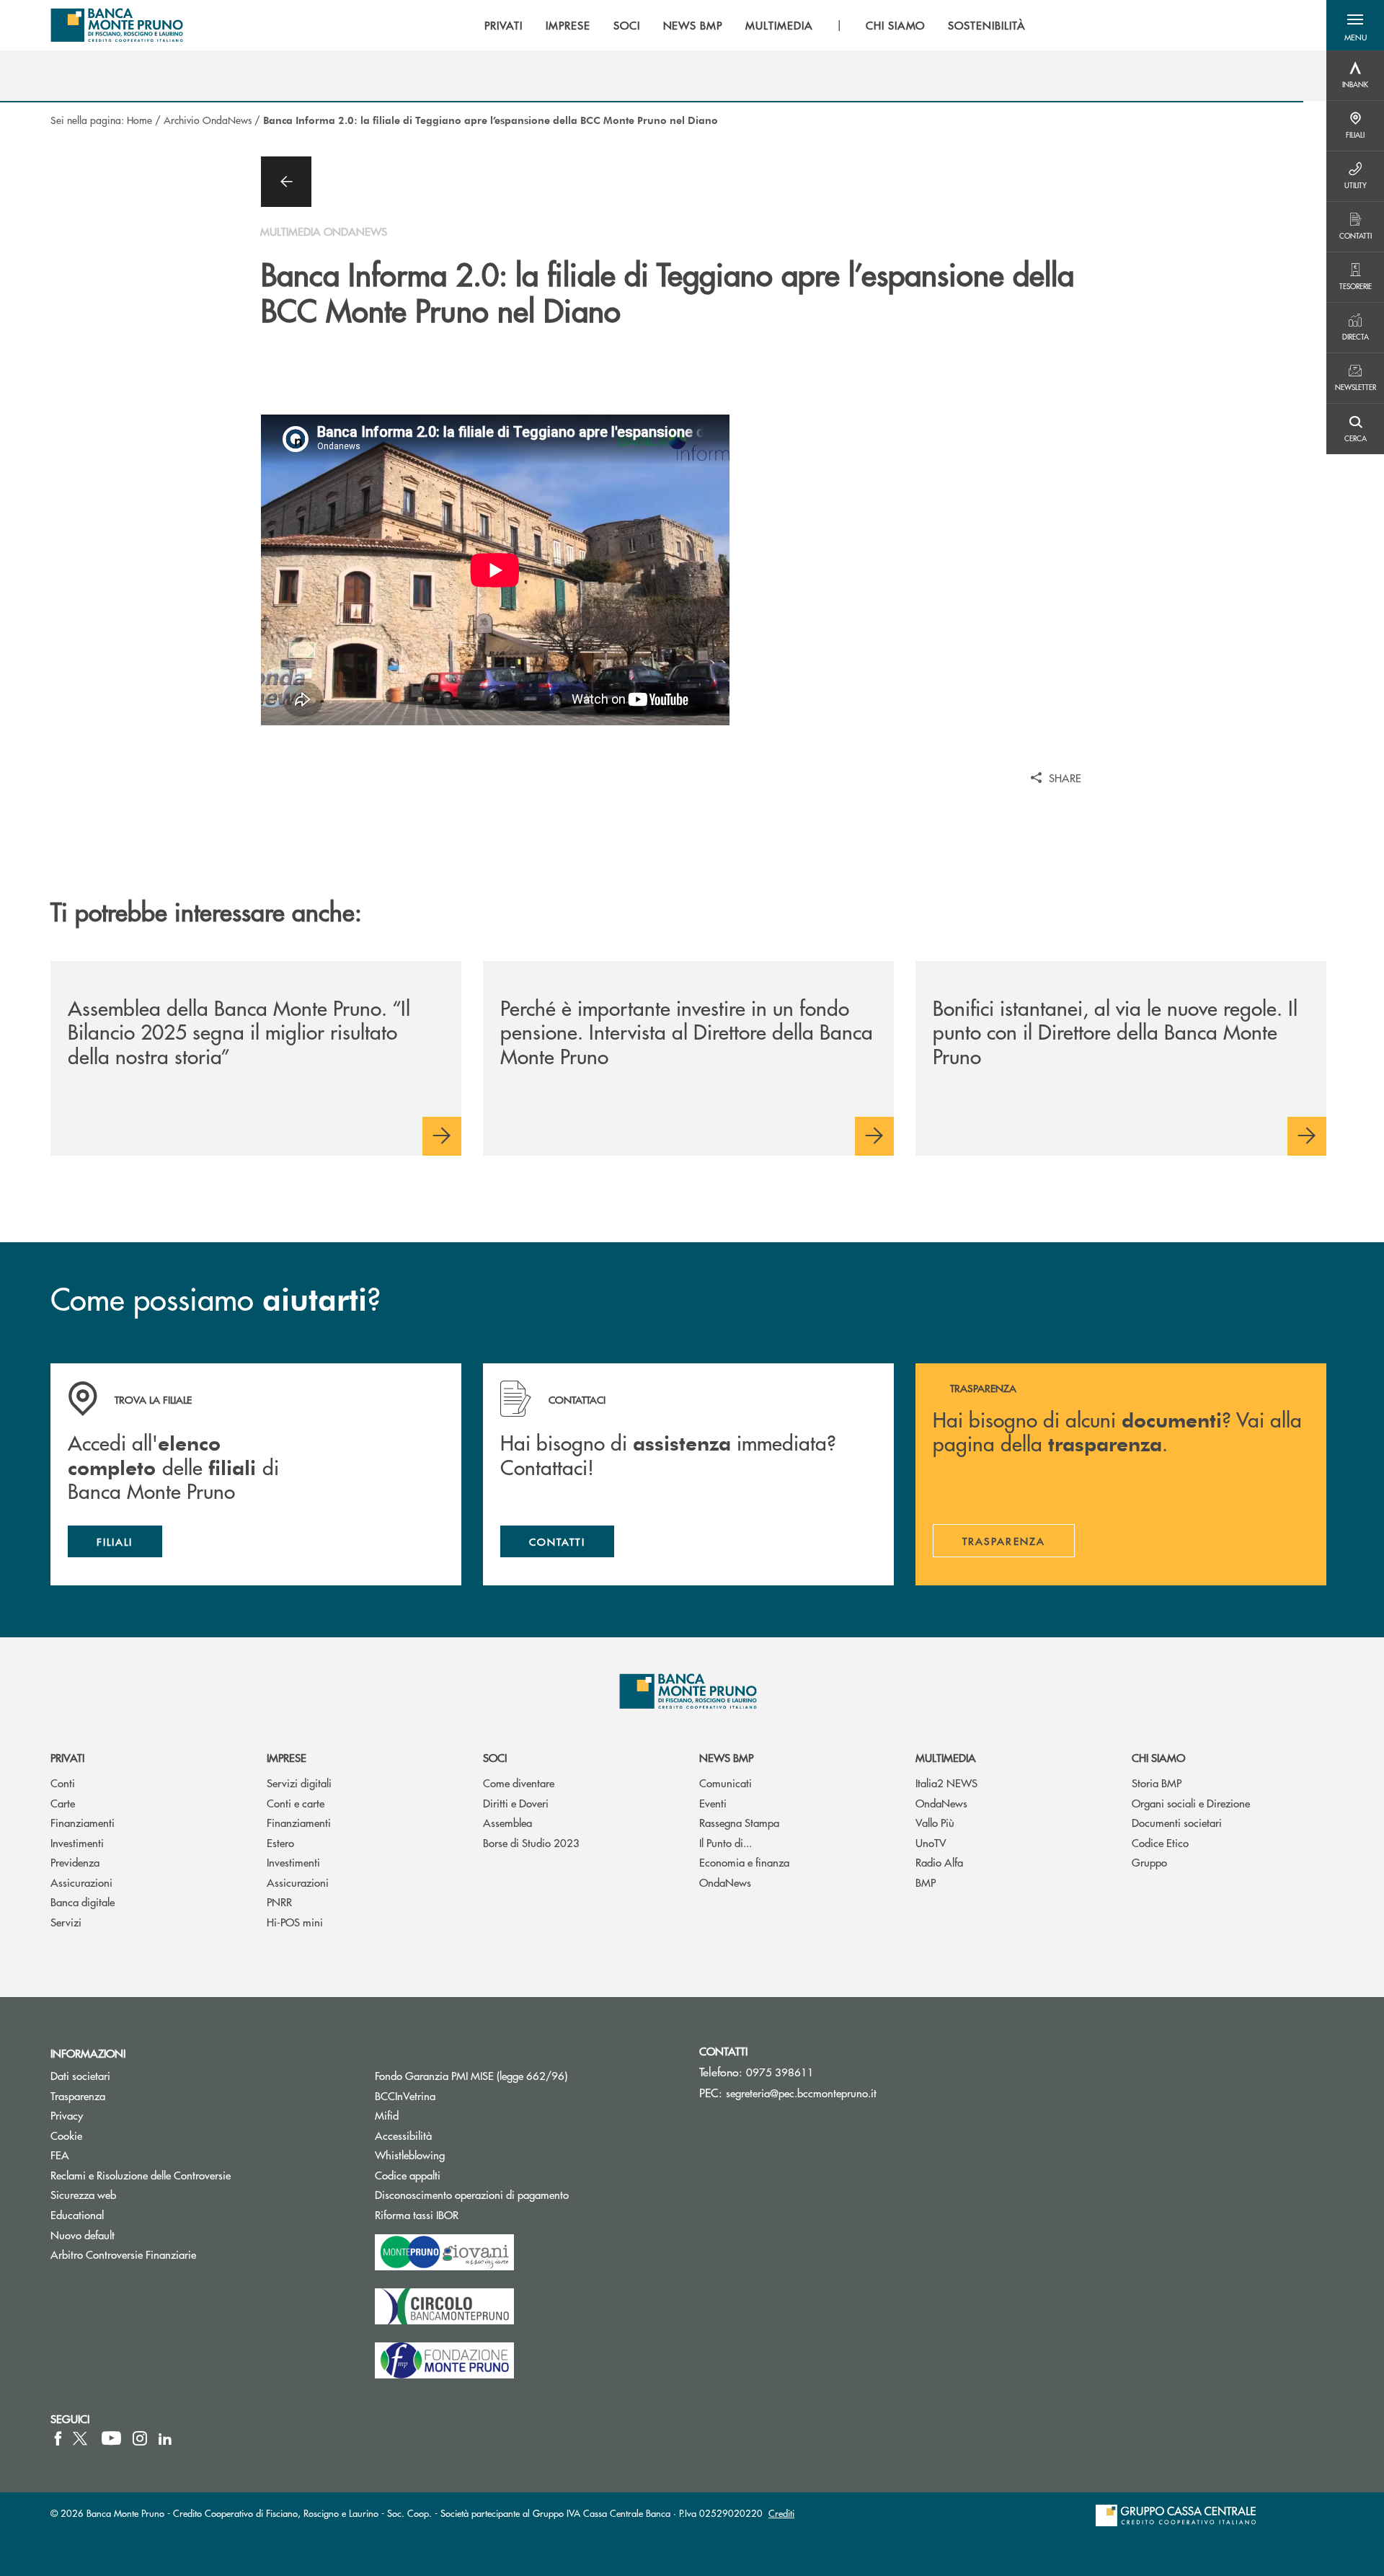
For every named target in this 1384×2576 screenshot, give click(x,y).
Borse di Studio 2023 (531, 1842)
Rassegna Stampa (739, 1822)
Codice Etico (1160, 1842)
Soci (495, 1757)
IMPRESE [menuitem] (568, 25)
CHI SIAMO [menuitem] (896, 25)
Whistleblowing (410, 2155)
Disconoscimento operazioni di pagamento (472, 2194)
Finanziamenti (83, 1822)
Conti (63, 1783)
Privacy (67, 2115)
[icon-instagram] (140, 2438)
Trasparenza (78, 2095)
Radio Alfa (939, 1862)
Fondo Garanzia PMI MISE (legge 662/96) (525, 2075)
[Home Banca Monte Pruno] (117, 25)
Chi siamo (1158, 1757)
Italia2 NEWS (946, 1783)
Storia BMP (1157, 1783)
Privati (67, 1757)
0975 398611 (780, 2072)
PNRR (279, 1902)
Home (139, 120)
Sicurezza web (83, 2194)
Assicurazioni (81, 1882)
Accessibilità (403, 2135)
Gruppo (1149, 1862)
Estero (280, 1842)
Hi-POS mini (295, 1922)
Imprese (287, 1757)
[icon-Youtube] (111, 2438)
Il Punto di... (726, 1842)
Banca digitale (83, 1902)
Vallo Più (935, 1822)
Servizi (66, 1922)
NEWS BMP (726, 1757)
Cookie (66, 2135)
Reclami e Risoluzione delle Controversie (141, 2175)
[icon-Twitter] (81, 2438)
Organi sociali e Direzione (1191, 1803)
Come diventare (519, 1783)
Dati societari (80, 2075)
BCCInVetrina (405, 2095)
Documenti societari (1177, 1822)
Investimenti (77, 1842)
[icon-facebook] (58, 2438)
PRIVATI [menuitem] (504, 25)
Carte (63, 1803)
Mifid (387, 2115)
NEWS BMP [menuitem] (693, 25)
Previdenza (75, 1862)
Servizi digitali (299, 1783)
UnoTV (931, 1842)
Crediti (781, 2513)
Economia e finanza (744, 1862)
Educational (77, 2214)
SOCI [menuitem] (627, 25)
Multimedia (946, 1757)
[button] (1355, 25)
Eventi (713, 1803)
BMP (926, 1882)
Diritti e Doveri (516, 1803)
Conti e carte (296, 1803)
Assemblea (507, 1822)
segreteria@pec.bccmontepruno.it (801, 2093)
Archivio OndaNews (208, 120)
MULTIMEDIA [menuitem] (779, 25)
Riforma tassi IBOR (471, 2214)
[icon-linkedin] (165, 2438)
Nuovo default (83, 2235)
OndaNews (725, 1882)
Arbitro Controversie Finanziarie (178, 2254)
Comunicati (726, 1783)
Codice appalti (462, 2175)
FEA (60, 2155)
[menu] (755, 25)
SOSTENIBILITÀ (986, 25)
